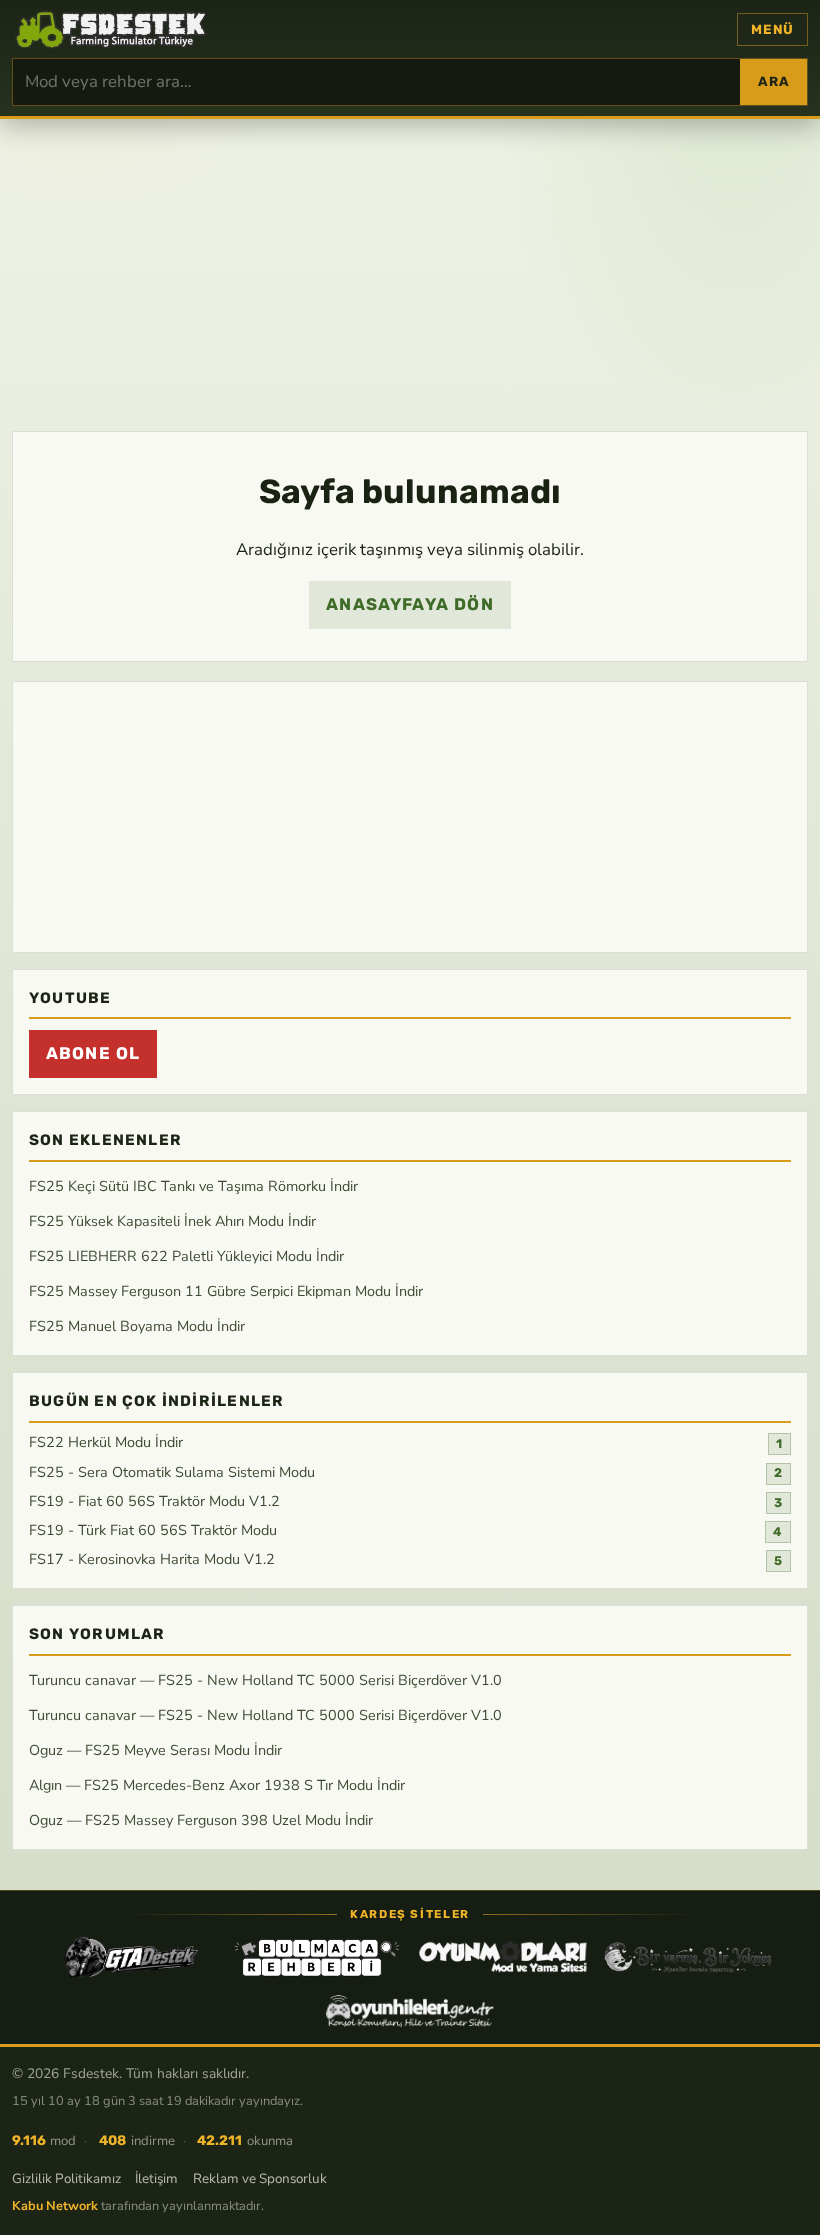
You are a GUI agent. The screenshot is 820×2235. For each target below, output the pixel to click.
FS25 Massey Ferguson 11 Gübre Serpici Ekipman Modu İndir (226, 1290)
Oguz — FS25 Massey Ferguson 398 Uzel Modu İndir (201, 1819)
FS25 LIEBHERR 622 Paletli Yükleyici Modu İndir (186, 1256)
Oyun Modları (503, 1957)
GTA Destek (132, 1957)
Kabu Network (55, 2206)
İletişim (156, 2178)
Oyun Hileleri (410, 2011)
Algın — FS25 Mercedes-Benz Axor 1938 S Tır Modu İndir (217, 1784)
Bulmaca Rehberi (317, 1957)
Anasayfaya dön (409, 604)
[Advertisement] (410, 273)
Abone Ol (93, 1053)
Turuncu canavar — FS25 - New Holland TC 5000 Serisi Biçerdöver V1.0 (265, 1680)
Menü (772, 29)
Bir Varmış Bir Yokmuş (688, 1957)
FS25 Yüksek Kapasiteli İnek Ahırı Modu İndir (172, 1221)
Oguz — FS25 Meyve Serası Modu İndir (155, 1749)
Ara (773, 81)
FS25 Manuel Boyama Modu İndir (137, 1325)
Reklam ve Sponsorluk (260, 2178)
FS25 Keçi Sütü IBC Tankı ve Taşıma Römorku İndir (193, 1186)
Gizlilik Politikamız (66, 2178)
